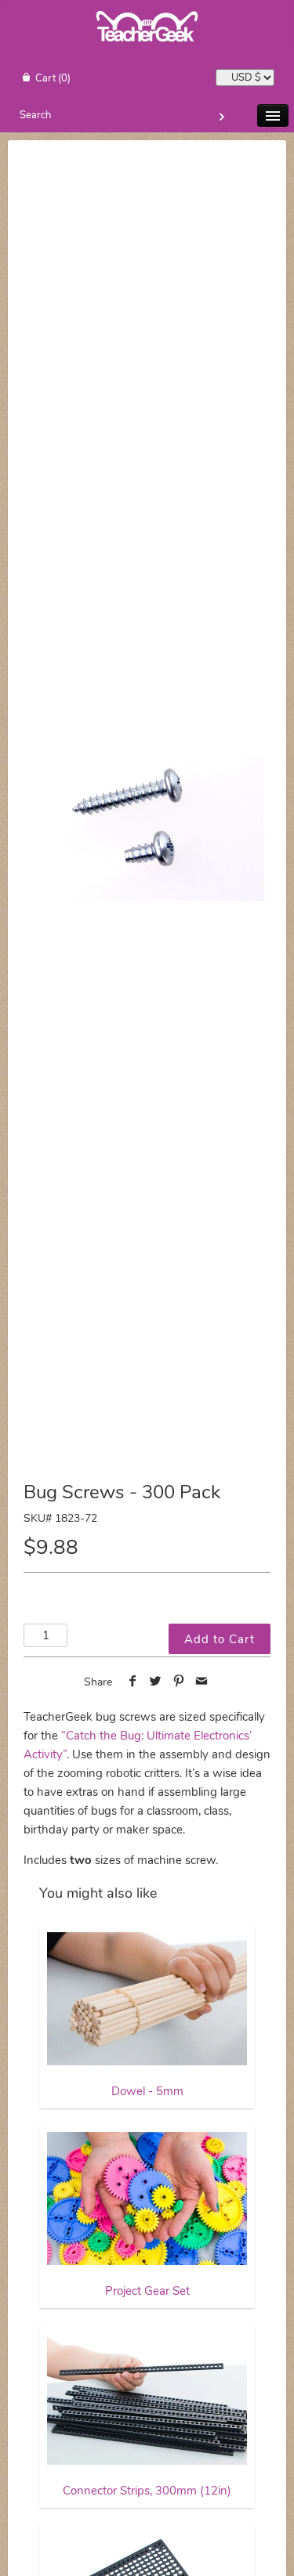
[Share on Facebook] (132, 1682)
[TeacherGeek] (147, 49)
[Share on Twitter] (156, 1682)
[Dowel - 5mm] (147, 1999)
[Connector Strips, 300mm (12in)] (147, 2398)
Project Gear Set (147, 2291)
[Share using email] (202, 1682)
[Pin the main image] (179, 1682)
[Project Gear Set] (147, 2198)
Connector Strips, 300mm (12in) (147, 2491)
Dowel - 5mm (147, 2091)
